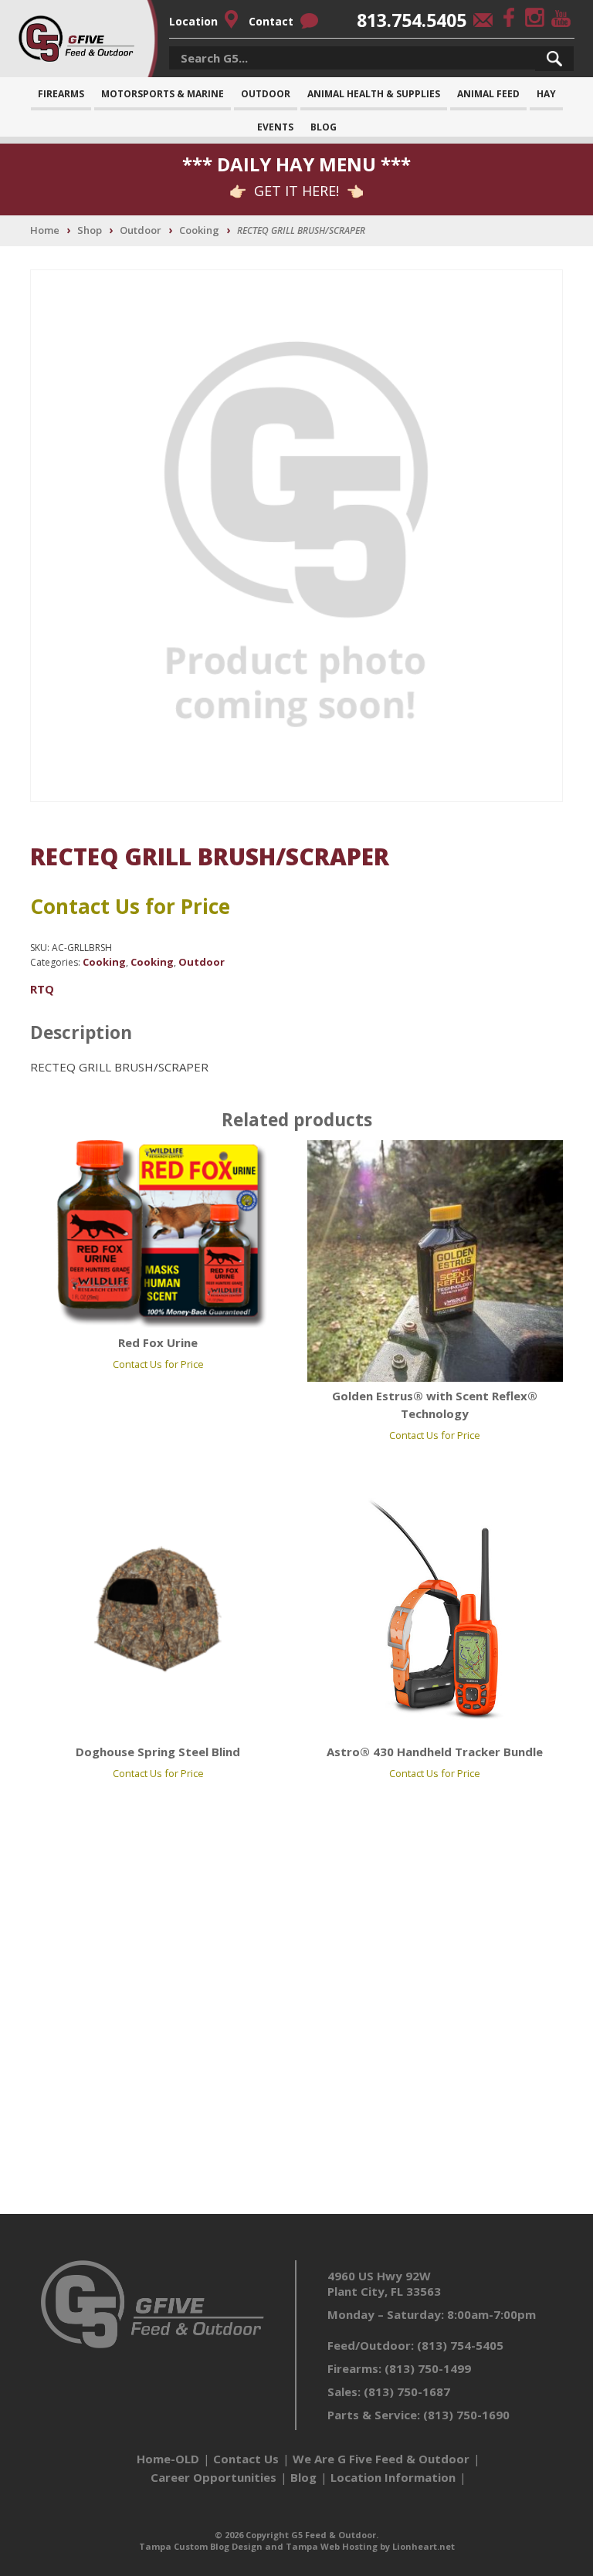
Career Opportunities (213, 2477)
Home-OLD (168, 2459)
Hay (546, 94)
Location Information (393, 2477)
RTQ (42, 989)
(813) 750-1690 (466, 2415)
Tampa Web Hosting (332, 2546)
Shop (90, 230)
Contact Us (246, 2459)
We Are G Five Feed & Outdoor (381, 2459)
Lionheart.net (424, 2546)
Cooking (199, 230)
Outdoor (266, 94)
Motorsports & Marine (163, 94)
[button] (554, 59)
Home (45, 230)
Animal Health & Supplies (374, 94)
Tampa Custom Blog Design (201, 2546)
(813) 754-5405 (460, 2345)
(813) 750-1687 (407, 2392)
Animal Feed (488, 94)
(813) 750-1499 (428, 2368)
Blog (324, 127)
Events (275, 127)
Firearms (61, 94)
